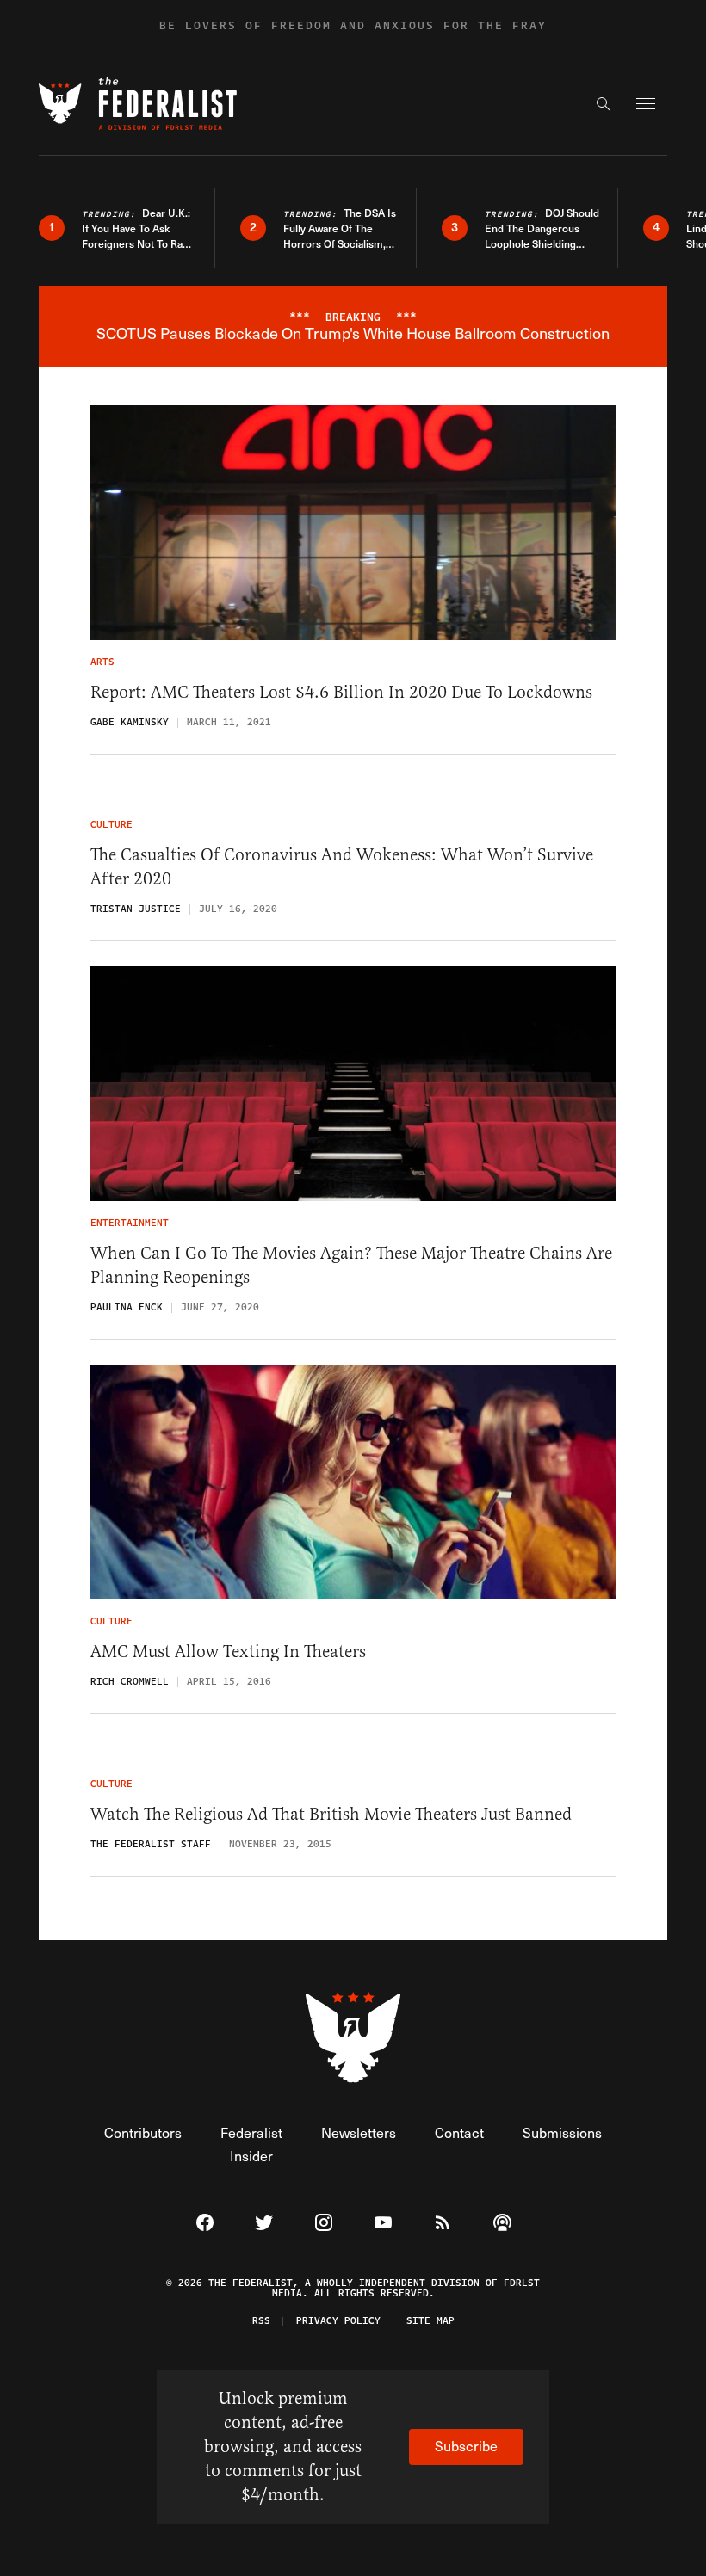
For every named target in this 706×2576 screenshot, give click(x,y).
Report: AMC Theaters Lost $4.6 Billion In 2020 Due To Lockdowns (341, 692)
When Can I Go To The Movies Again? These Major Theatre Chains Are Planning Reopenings (351, 1265)
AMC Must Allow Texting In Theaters (228, 1652)
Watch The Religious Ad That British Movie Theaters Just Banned (331, 1814)
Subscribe (466, 2446)
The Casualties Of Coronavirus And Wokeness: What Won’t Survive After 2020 (342, 867)
